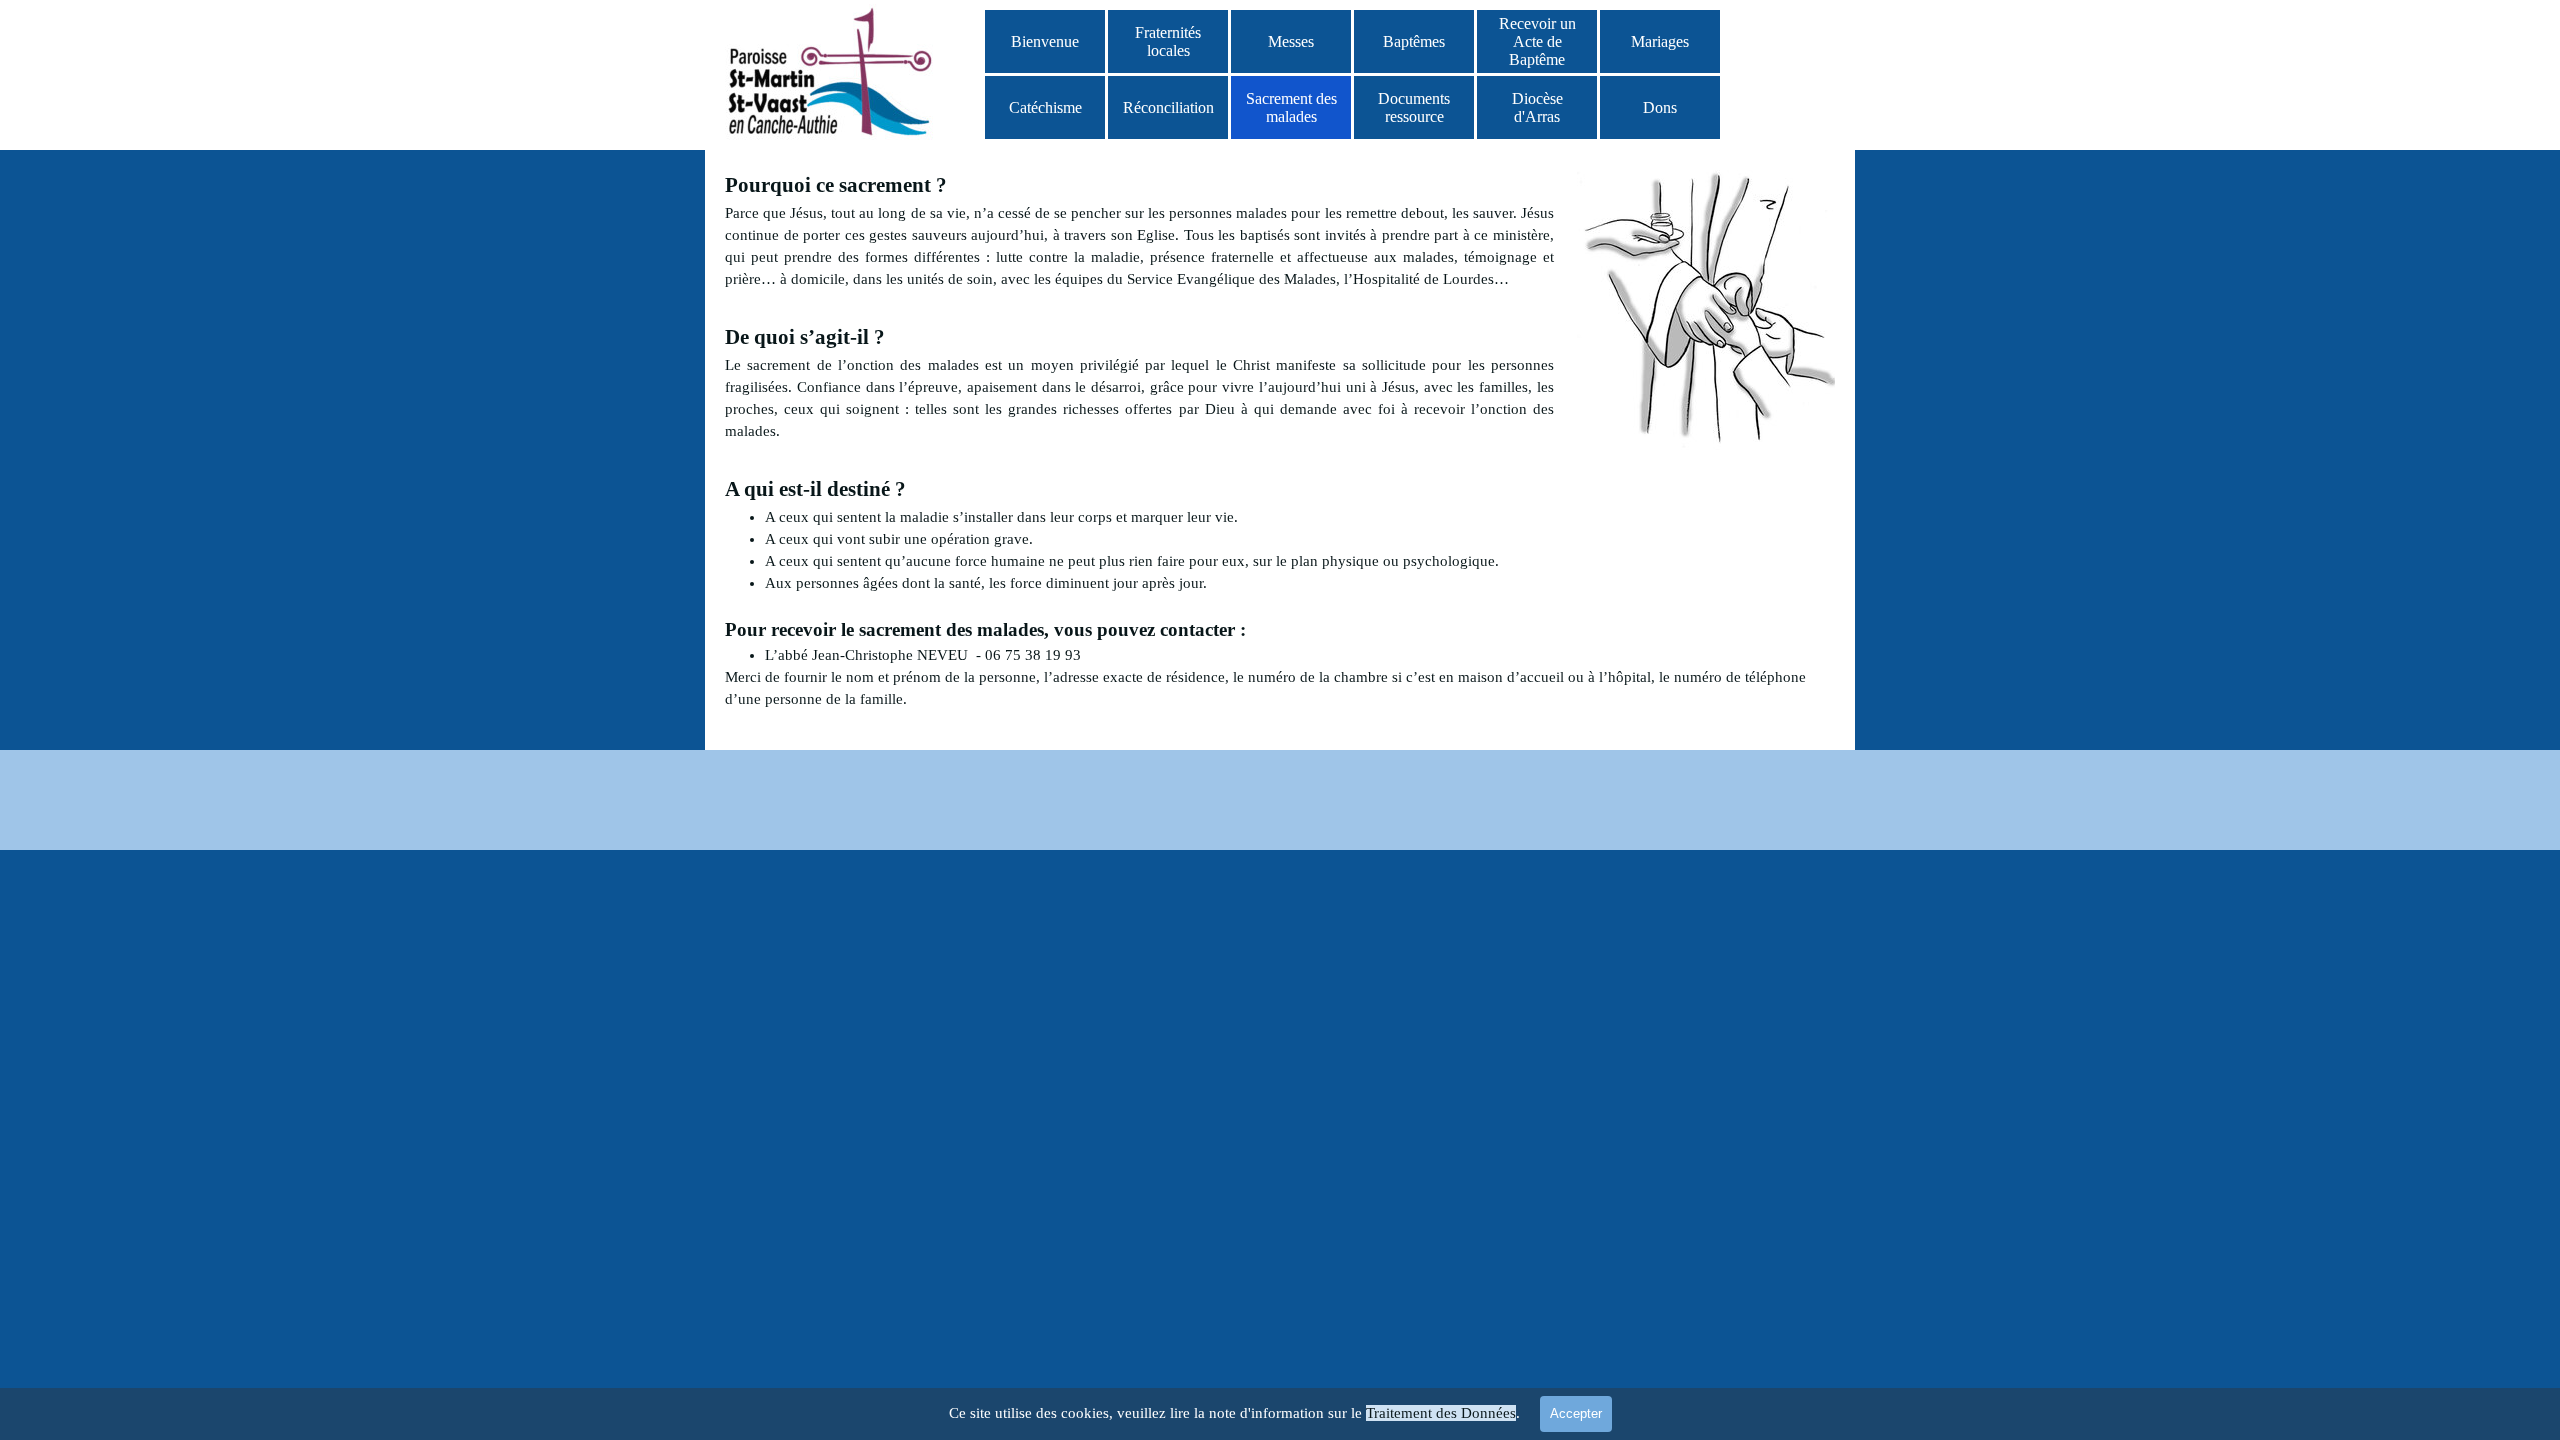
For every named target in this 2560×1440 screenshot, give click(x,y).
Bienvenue (1045, 41)
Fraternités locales (1168, 41)
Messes (1291, 41)
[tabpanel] (1280, 440)
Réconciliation (1168, 107)
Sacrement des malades (1291, 107)
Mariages (1660, 41)
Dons (1660, 107)
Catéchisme (1045, 107)
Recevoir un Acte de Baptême (1537, 41)
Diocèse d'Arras (1537, 107)
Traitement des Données (1441, 1413)
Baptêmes (1414, 41)
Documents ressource (1414, 107)
